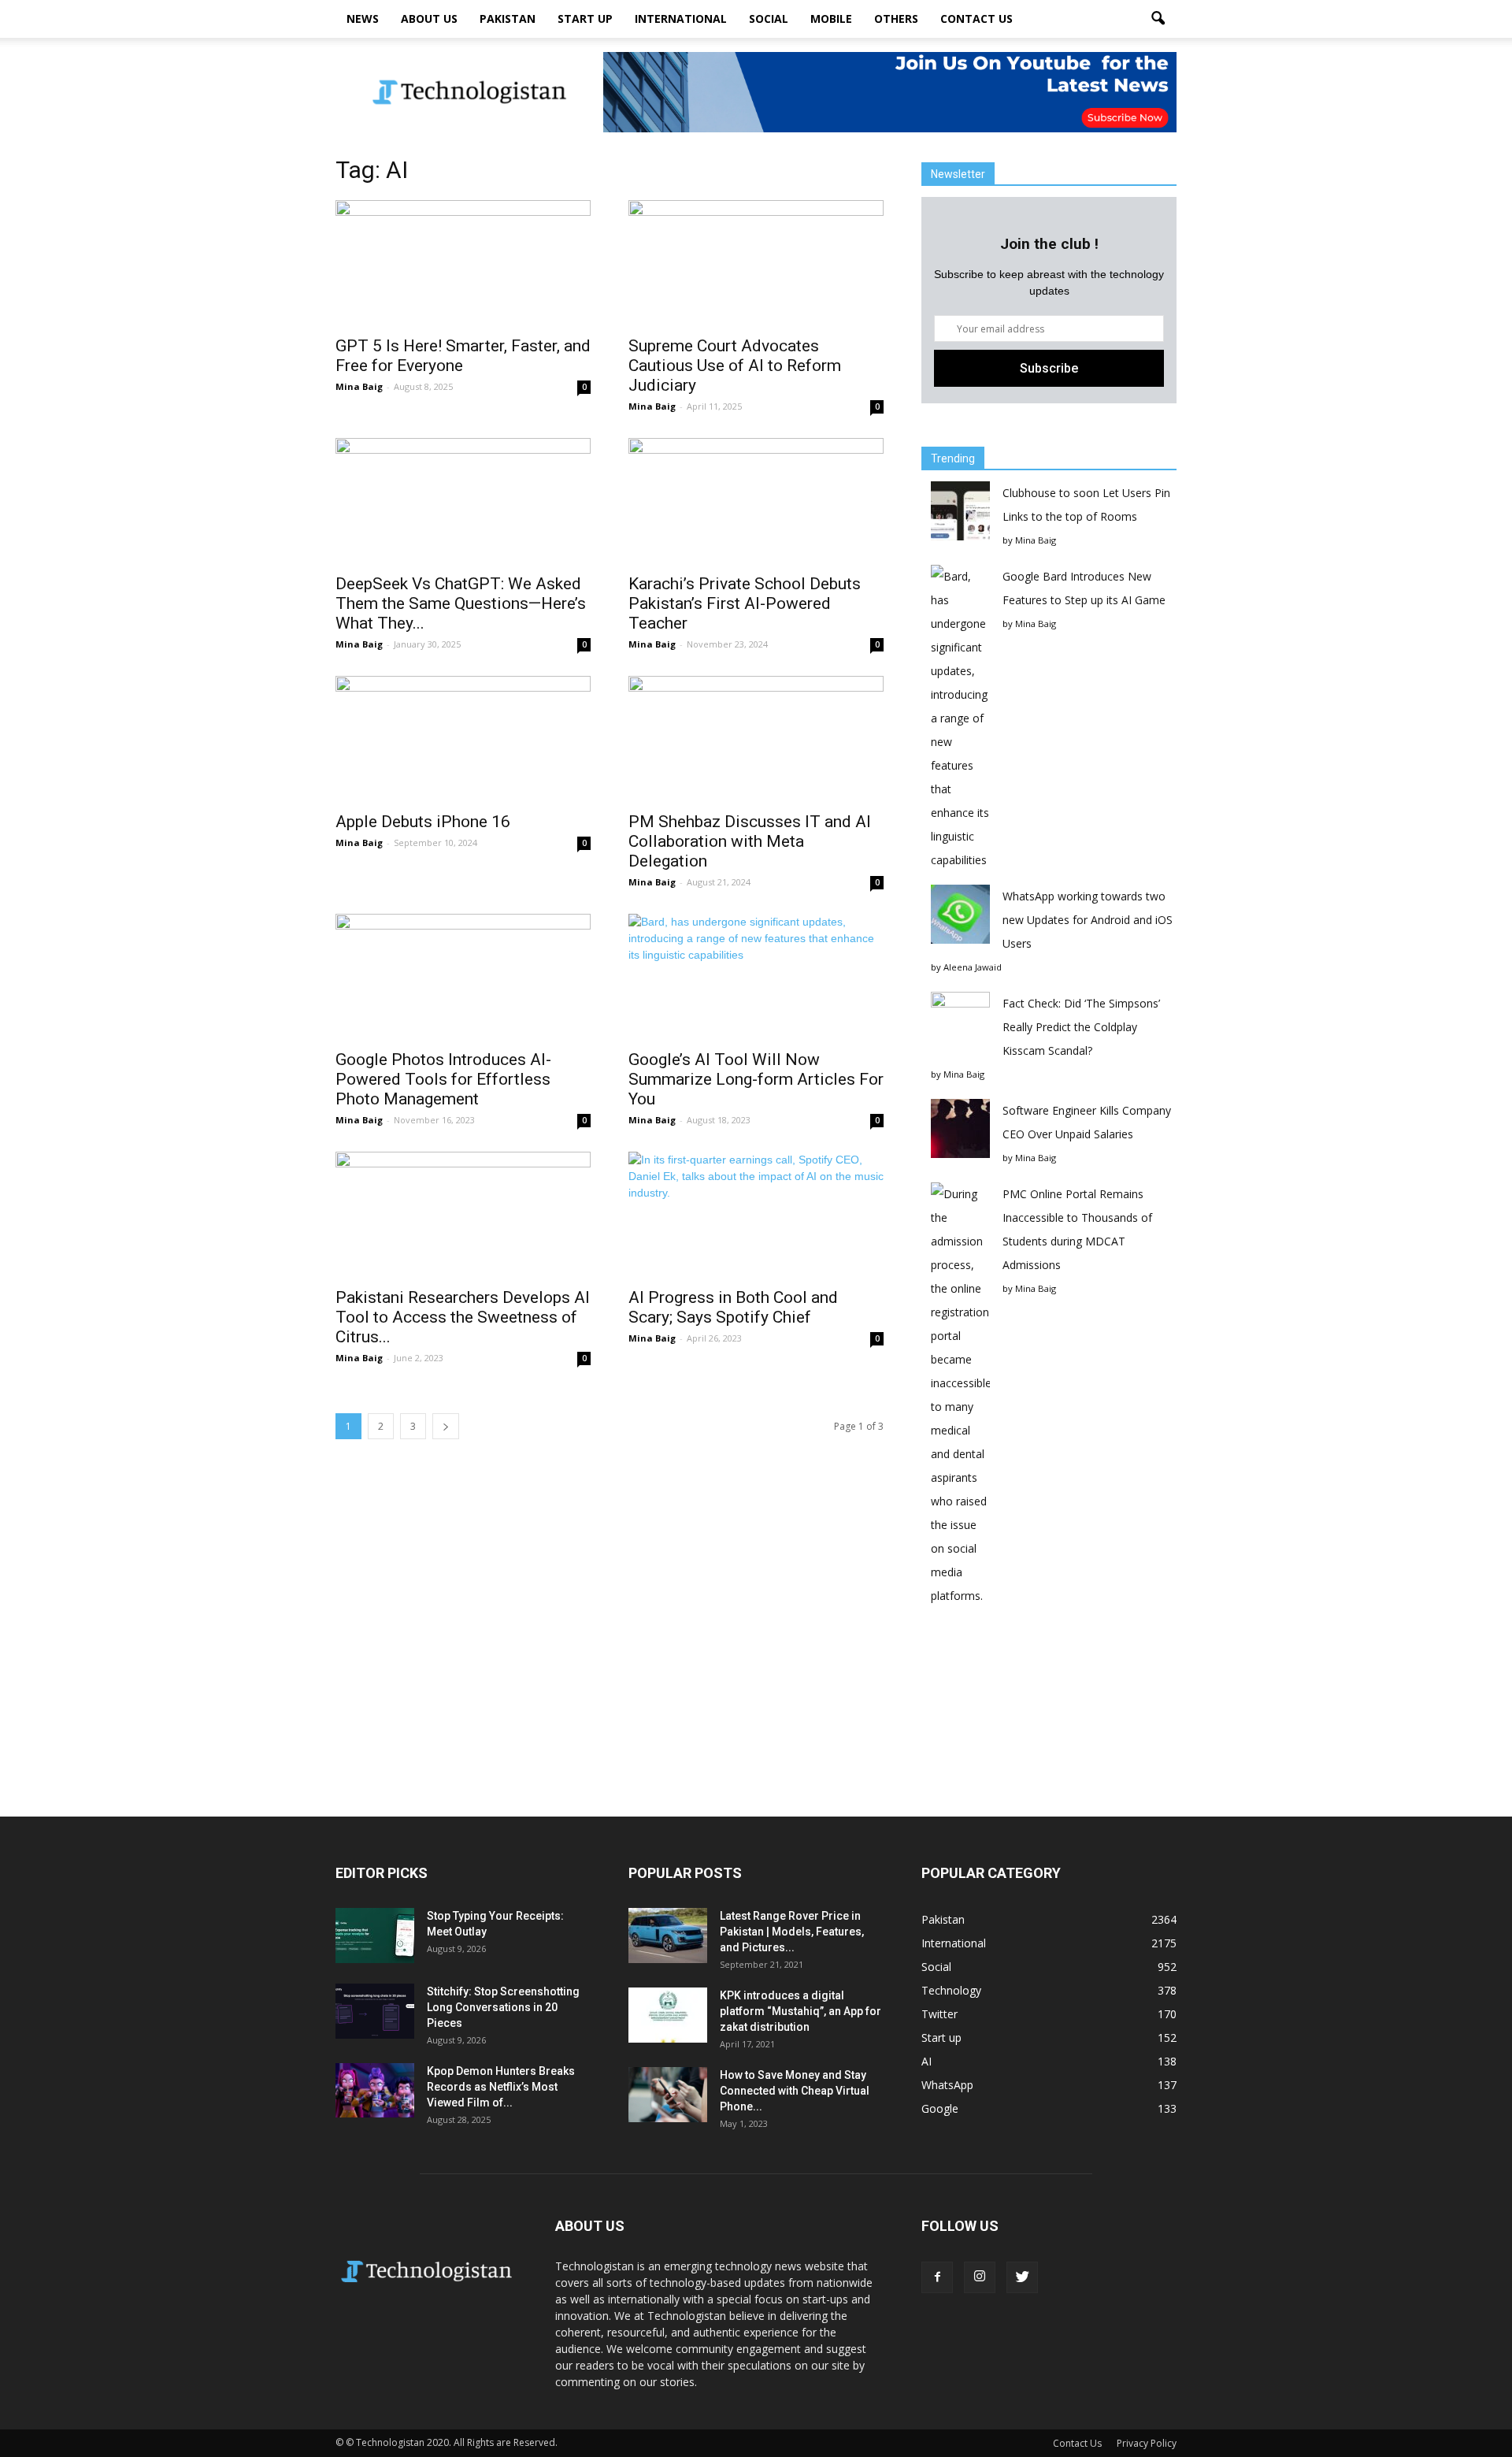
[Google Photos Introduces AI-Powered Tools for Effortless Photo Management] (463, 977)
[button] (1158, 19)
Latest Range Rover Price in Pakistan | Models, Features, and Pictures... (792, 1932)
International (681, 19)
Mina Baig (359, 386)
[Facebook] (937, 2277)
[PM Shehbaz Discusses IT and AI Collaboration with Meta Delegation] (756, 739)
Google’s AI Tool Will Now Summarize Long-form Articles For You (756, 1079)
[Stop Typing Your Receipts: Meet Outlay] (375, 1936)
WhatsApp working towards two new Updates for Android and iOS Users (1088, 920)
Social (769, 19)
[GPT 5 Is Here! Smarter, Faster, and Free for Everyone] (463, 263)
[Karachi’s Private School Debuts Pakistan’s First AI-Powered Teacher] (756, 501)
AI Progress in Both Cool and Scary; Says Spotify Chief (733, 1307)
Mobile (831, 19)
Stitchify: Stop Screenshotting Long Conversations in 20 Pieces (503, 2007)
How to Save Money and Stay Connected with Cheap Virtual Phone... (795, 2091)
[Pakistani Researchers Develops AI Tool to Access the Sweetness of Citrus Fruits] (463, 1215)
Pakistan (508, 19)
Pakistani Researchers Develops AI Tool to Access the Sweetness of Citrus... (463, 1317)
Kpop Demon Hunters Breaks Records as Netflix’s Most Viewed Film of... (501, 2087)
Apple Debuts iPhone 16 (423, 822)
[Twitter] (1022, 2277)
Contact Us (976, 19)
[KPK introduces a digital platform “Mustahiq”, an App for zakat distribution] (668, 2015)
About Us (429, 19)
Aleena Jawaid (973, 967)
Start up (585, 19)
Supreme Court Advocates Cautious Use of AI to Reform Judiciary (735, 366)
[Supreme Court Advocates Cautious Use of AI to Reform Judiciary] (756, 263)
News (363, 19)
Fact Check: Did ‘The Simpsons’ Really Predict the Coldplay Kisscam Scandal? (1081, 1027)
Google (940, 2108)
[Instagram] (980, 2277)
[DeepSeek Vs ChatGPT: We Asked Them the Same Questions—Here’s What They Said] (463, 501)
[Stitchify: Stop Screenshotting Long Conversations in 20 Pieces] (375, 2011)
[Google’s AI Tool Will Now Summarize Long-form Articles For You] (756, 977)
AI (926, 2061)
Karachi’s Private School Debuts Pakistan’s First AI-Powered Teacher (745, 603)
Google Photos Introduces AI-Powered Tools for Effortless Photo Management (443, 1079)
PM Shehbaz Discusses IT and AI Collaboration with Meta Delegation (750, 841)
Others (896, 19)
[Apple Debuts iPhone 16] (463, 739)
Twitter (939, 2014)
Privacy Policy (1147, 2443)
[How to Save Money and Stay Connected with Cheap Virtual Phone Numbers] (668, 2095)
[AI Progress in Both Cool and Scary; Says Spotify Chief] (756, 1215)
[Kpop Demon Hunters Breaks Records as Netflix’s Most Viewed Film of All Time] (375, 2090)
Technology (951, 1990)
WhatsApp (947, 2085)
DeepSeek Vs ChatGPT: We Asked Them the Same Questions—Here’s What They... (461, 603)
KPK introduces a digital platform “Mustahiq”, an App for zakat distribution (800, 2011)
